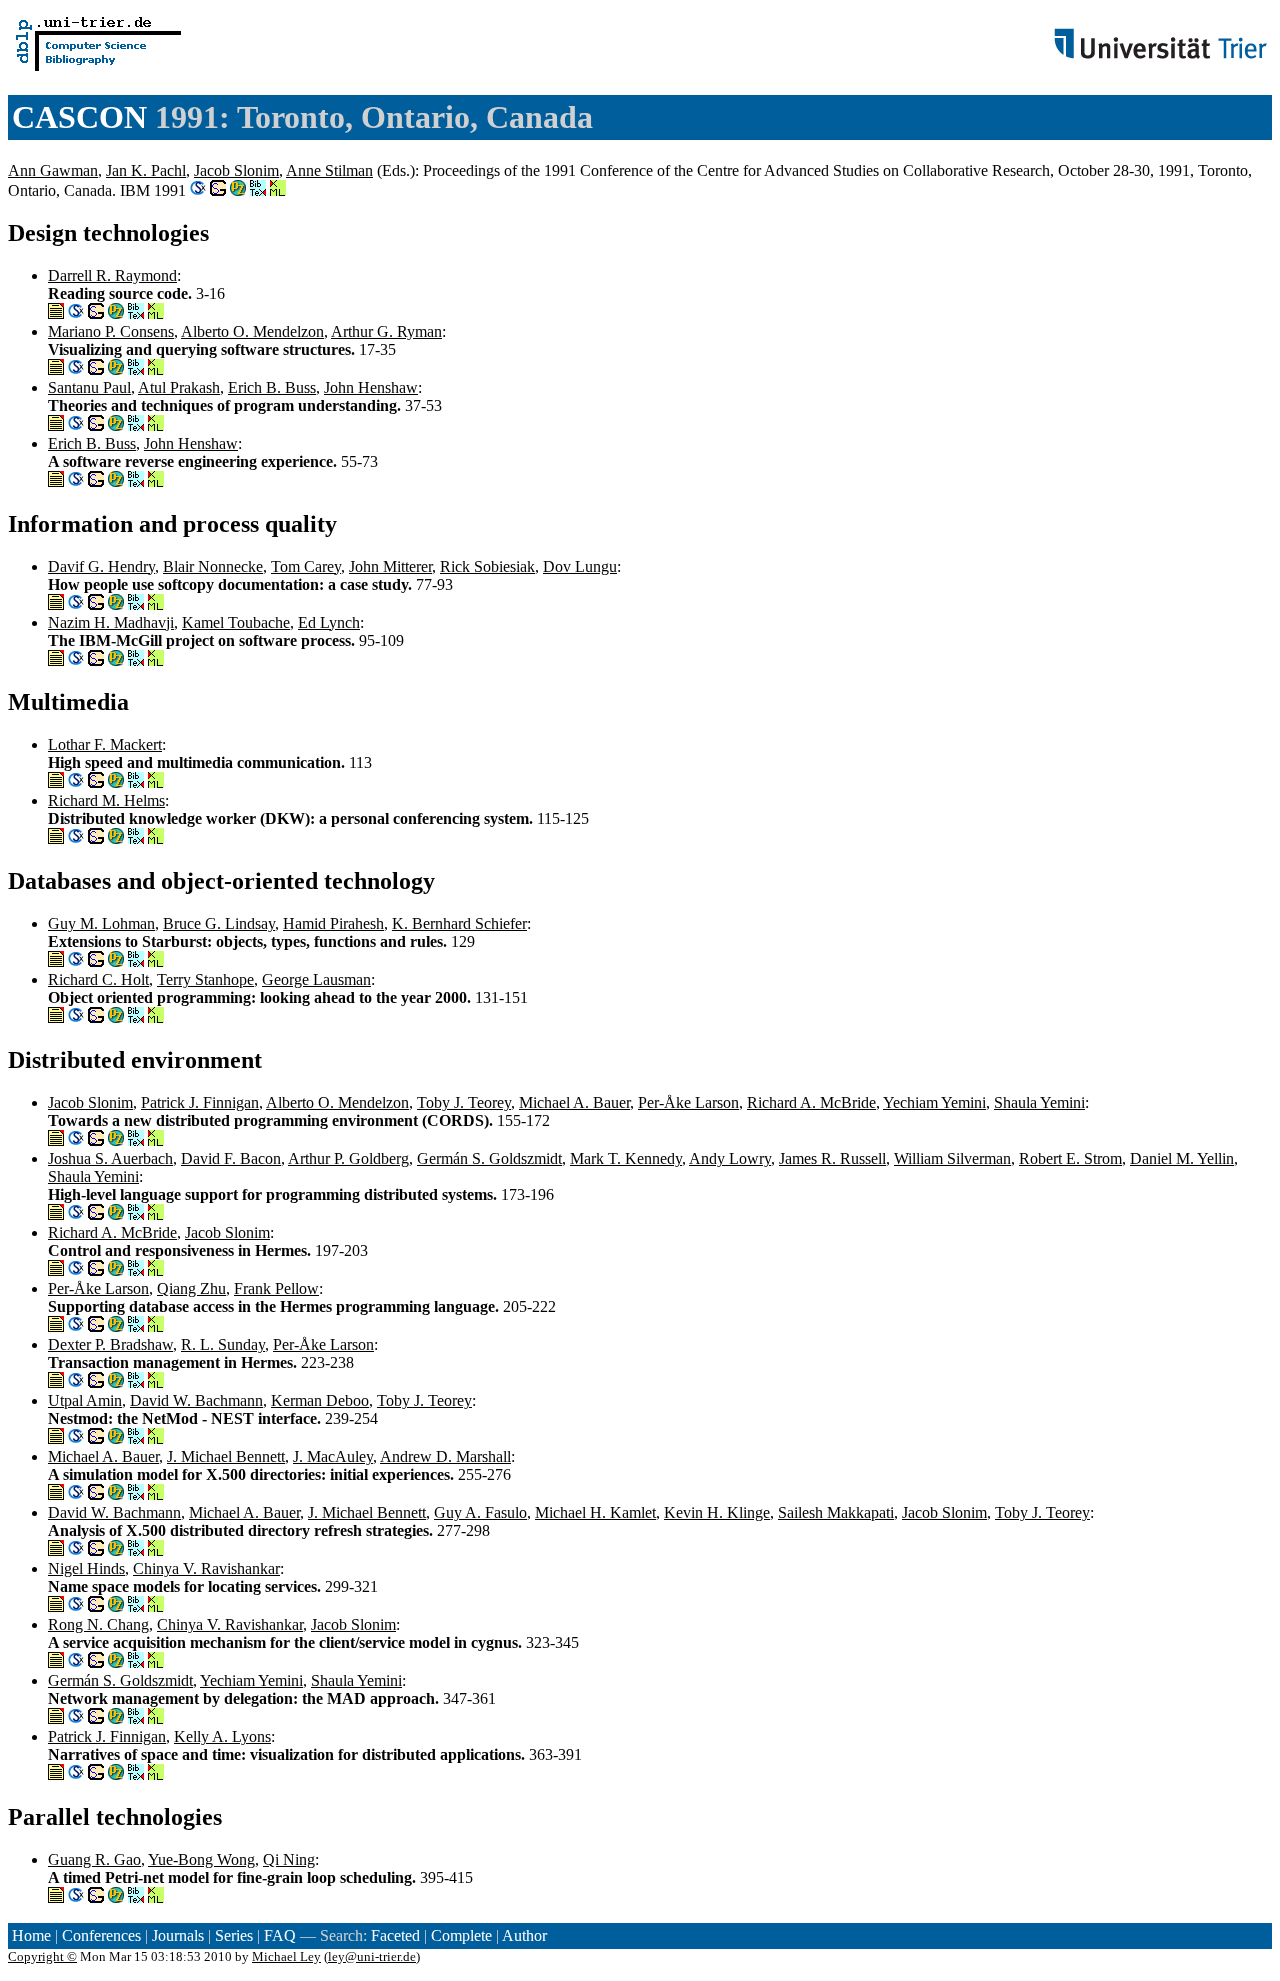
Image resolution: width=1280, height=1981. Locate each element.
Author (524, 1935)
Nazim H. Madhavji (111, 622)
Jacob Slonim (236, 170)
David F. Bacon (231, 1158)
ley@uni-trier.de (372, 1956)
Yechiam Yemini (934, 1102)
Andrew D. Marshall (445, 1456)
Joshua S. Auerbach (110, 1158)
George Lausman (316, 979)
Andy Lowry (730, 1158)
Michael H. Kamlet (595, 1512)
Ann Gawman (53, 170)
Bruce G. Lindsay (219, 923)
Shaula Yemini (1039, 1102)
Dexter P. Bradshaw (110, 1344)
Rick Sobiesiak (487, 566)
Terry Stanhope (205, 979)
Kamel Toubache (236, 622)
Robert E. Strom (1070, 1158)
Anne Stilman (329, 170)
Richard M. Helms (106, 800)
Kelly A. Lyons (222, 1736)
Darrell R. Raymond (112, 275)
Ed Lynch (329, 622)
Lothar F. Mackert (105, 744)
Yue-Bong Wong (201, 1859)
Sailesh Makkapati (836, 1512)
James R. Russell (832, 1158)
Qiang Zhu (191, 1288)
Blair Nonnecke (213, 566)
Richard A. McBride (811, 1102)
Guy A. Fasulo (480, 1512)
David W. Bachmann (196, 1400)
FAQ (280, 1935)
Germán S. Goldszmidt (489, 1158)
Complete (461, 1935)
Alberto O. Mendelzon (252, 331)
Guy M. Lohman (101, 923)
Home (31, 1935)
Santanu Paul (89, 387)
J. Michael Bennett (226, 1456)
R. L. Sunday (223, 1344)
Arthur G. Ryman (386, 331)
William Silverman (952, 1158)
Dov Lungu (580, 566)
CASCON (79, 117)
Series (234, 1935)
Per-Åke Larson (688, 1102)
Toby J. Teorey (464, 1102)
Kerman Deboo (320, 1400)
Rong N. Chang (98, 1624)
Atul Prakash (179, 387)
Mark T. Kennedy (626, 1158)
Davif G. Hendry (101, 566)
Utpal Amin (85, 1400)
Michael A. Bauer (574, 1102)
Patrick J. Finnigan (200, 1102)
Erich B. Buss (272, 387)
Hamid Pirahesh (333, 923)
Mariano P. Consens (111, 331)
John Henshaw (371, 387)
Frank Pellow (276, 1288)
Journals (178, 1935)
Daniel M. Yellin (1182, 1158)
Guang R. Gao (94, 1859)
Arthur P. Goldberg (348, 1158)
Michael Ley (286, 1956)
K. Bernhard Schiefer (459, 923)
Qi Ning (289, 1859)
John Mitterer (390, 566)
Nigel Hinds (86, 1568)
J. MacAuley (333, 1456)
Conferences (101, 1935)
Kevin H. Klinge (717, 1512)
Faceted (395, 1935)
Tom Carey (306, 566)
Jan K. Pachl (146, 170)
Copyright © (42, 1956)
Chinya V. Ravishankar (206, 1568)
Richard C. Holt (98, 979)
